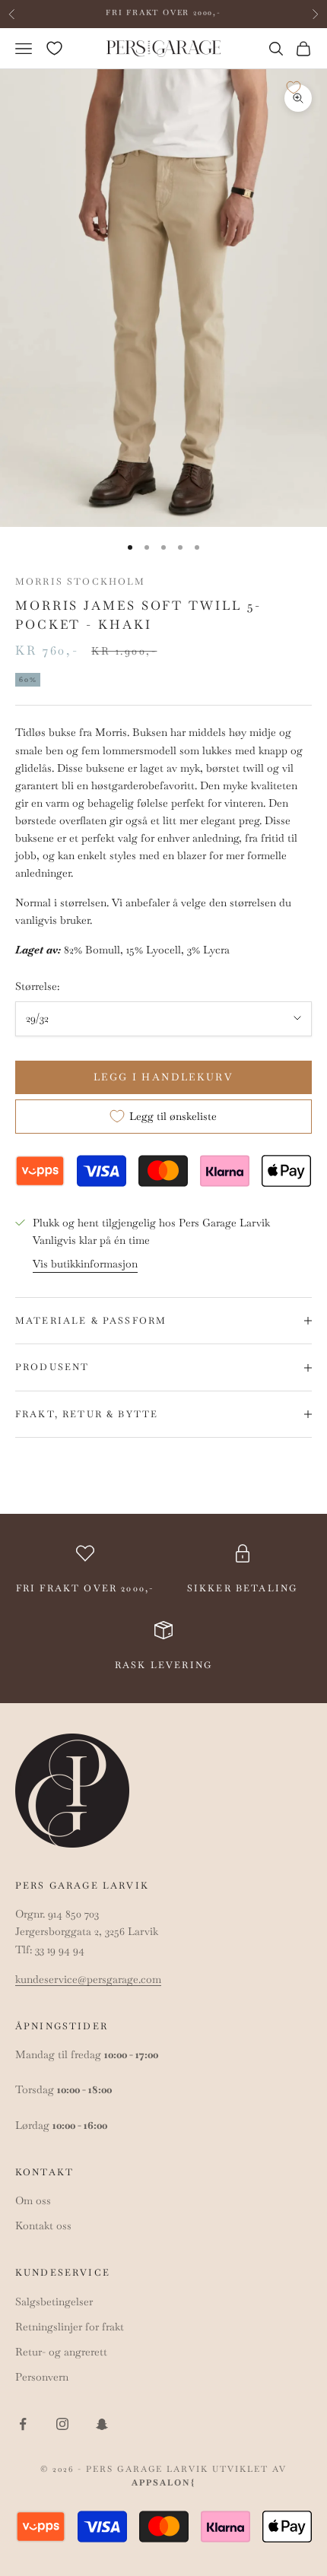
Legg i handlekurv (163, 1077)
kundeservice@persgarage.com (88, 1979)
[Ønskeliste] (54, 48)
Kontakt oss (43, 2225)
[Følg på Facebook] (23, 2424)
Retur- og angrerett (61, 2352)
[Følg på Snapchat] (102, 2424)
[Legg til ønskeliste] (294, 87)
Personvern (42, 2377)
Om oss (33, 2200)
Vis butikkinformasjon (85, 1264)
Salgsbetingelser (54, 2302)
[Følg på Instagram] (62, 2424)
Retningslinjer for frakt (70, 2327)
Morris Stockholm (81, 582)
